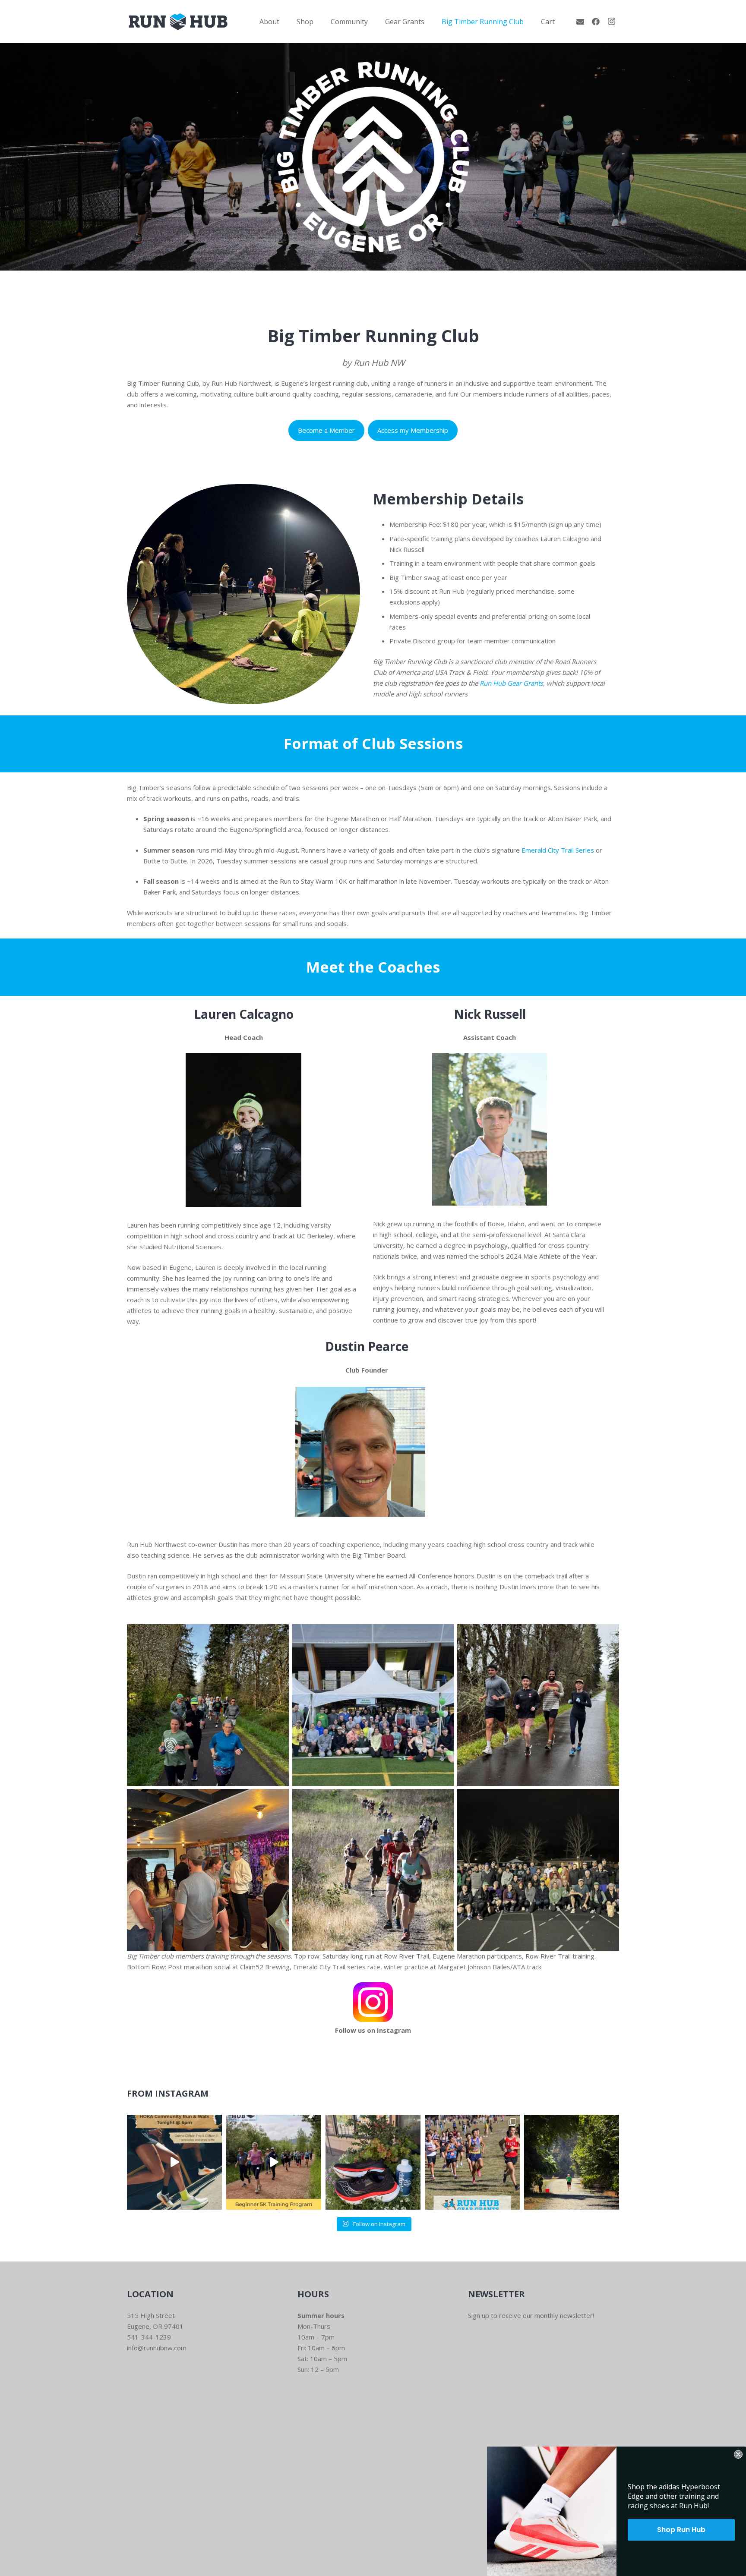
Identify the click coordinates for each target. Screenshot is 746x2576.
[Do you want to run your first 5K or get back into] (274, 2162)
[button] (286, 21)
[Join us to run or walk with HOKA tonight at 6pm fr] (174, 2162)
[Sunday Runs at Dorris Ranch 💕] (572, 2162)
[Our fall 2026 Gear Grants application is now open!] (472, 2162)
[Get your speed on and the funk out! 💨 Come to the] (373, 2162)
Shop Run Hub (681, 2530)
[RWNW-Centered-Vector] (178, 22)
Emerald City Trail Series (558, 850)
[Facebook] (596, 22)
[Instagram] (611, 22)
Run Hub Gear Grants (511, 683)
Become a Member (326, 430)
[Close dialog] (738, 2454)
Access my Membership (413, 430)
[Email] (580, 22)
